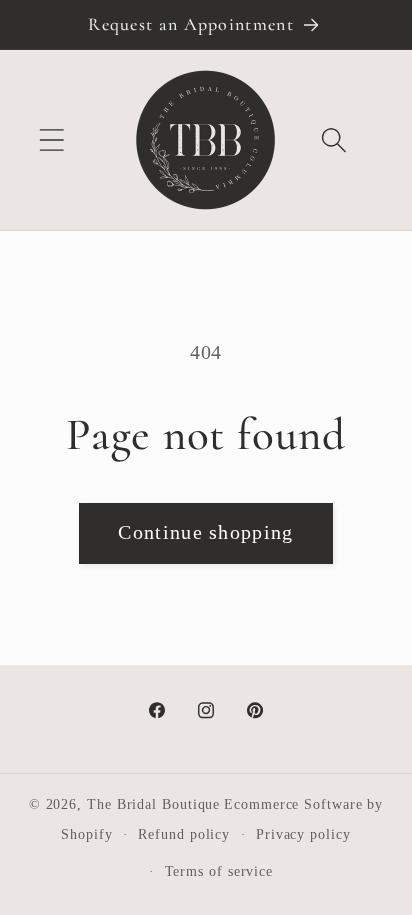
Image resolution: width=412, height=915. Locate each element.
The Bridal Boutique (153, 804)
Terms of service (219, 871)
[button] (51, 140)
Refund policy (184, 834)
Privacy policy (303, 834)
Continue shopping (205, 532)
